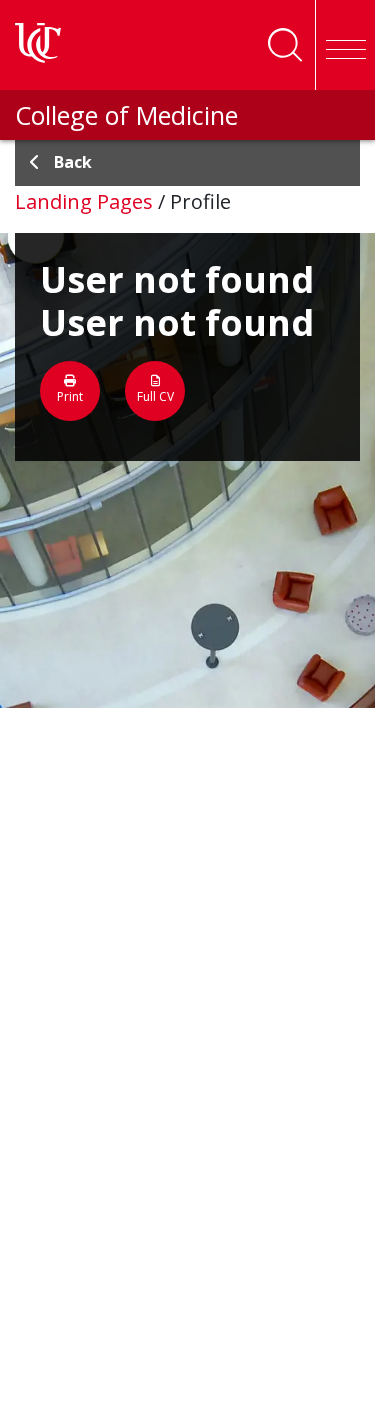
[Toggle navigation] (345, 45)
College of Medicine (126, 115)
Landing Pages (84, 201)
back (73, 162)
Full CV (155, 396)
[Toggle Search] (285, 45)
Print (70, 396)
